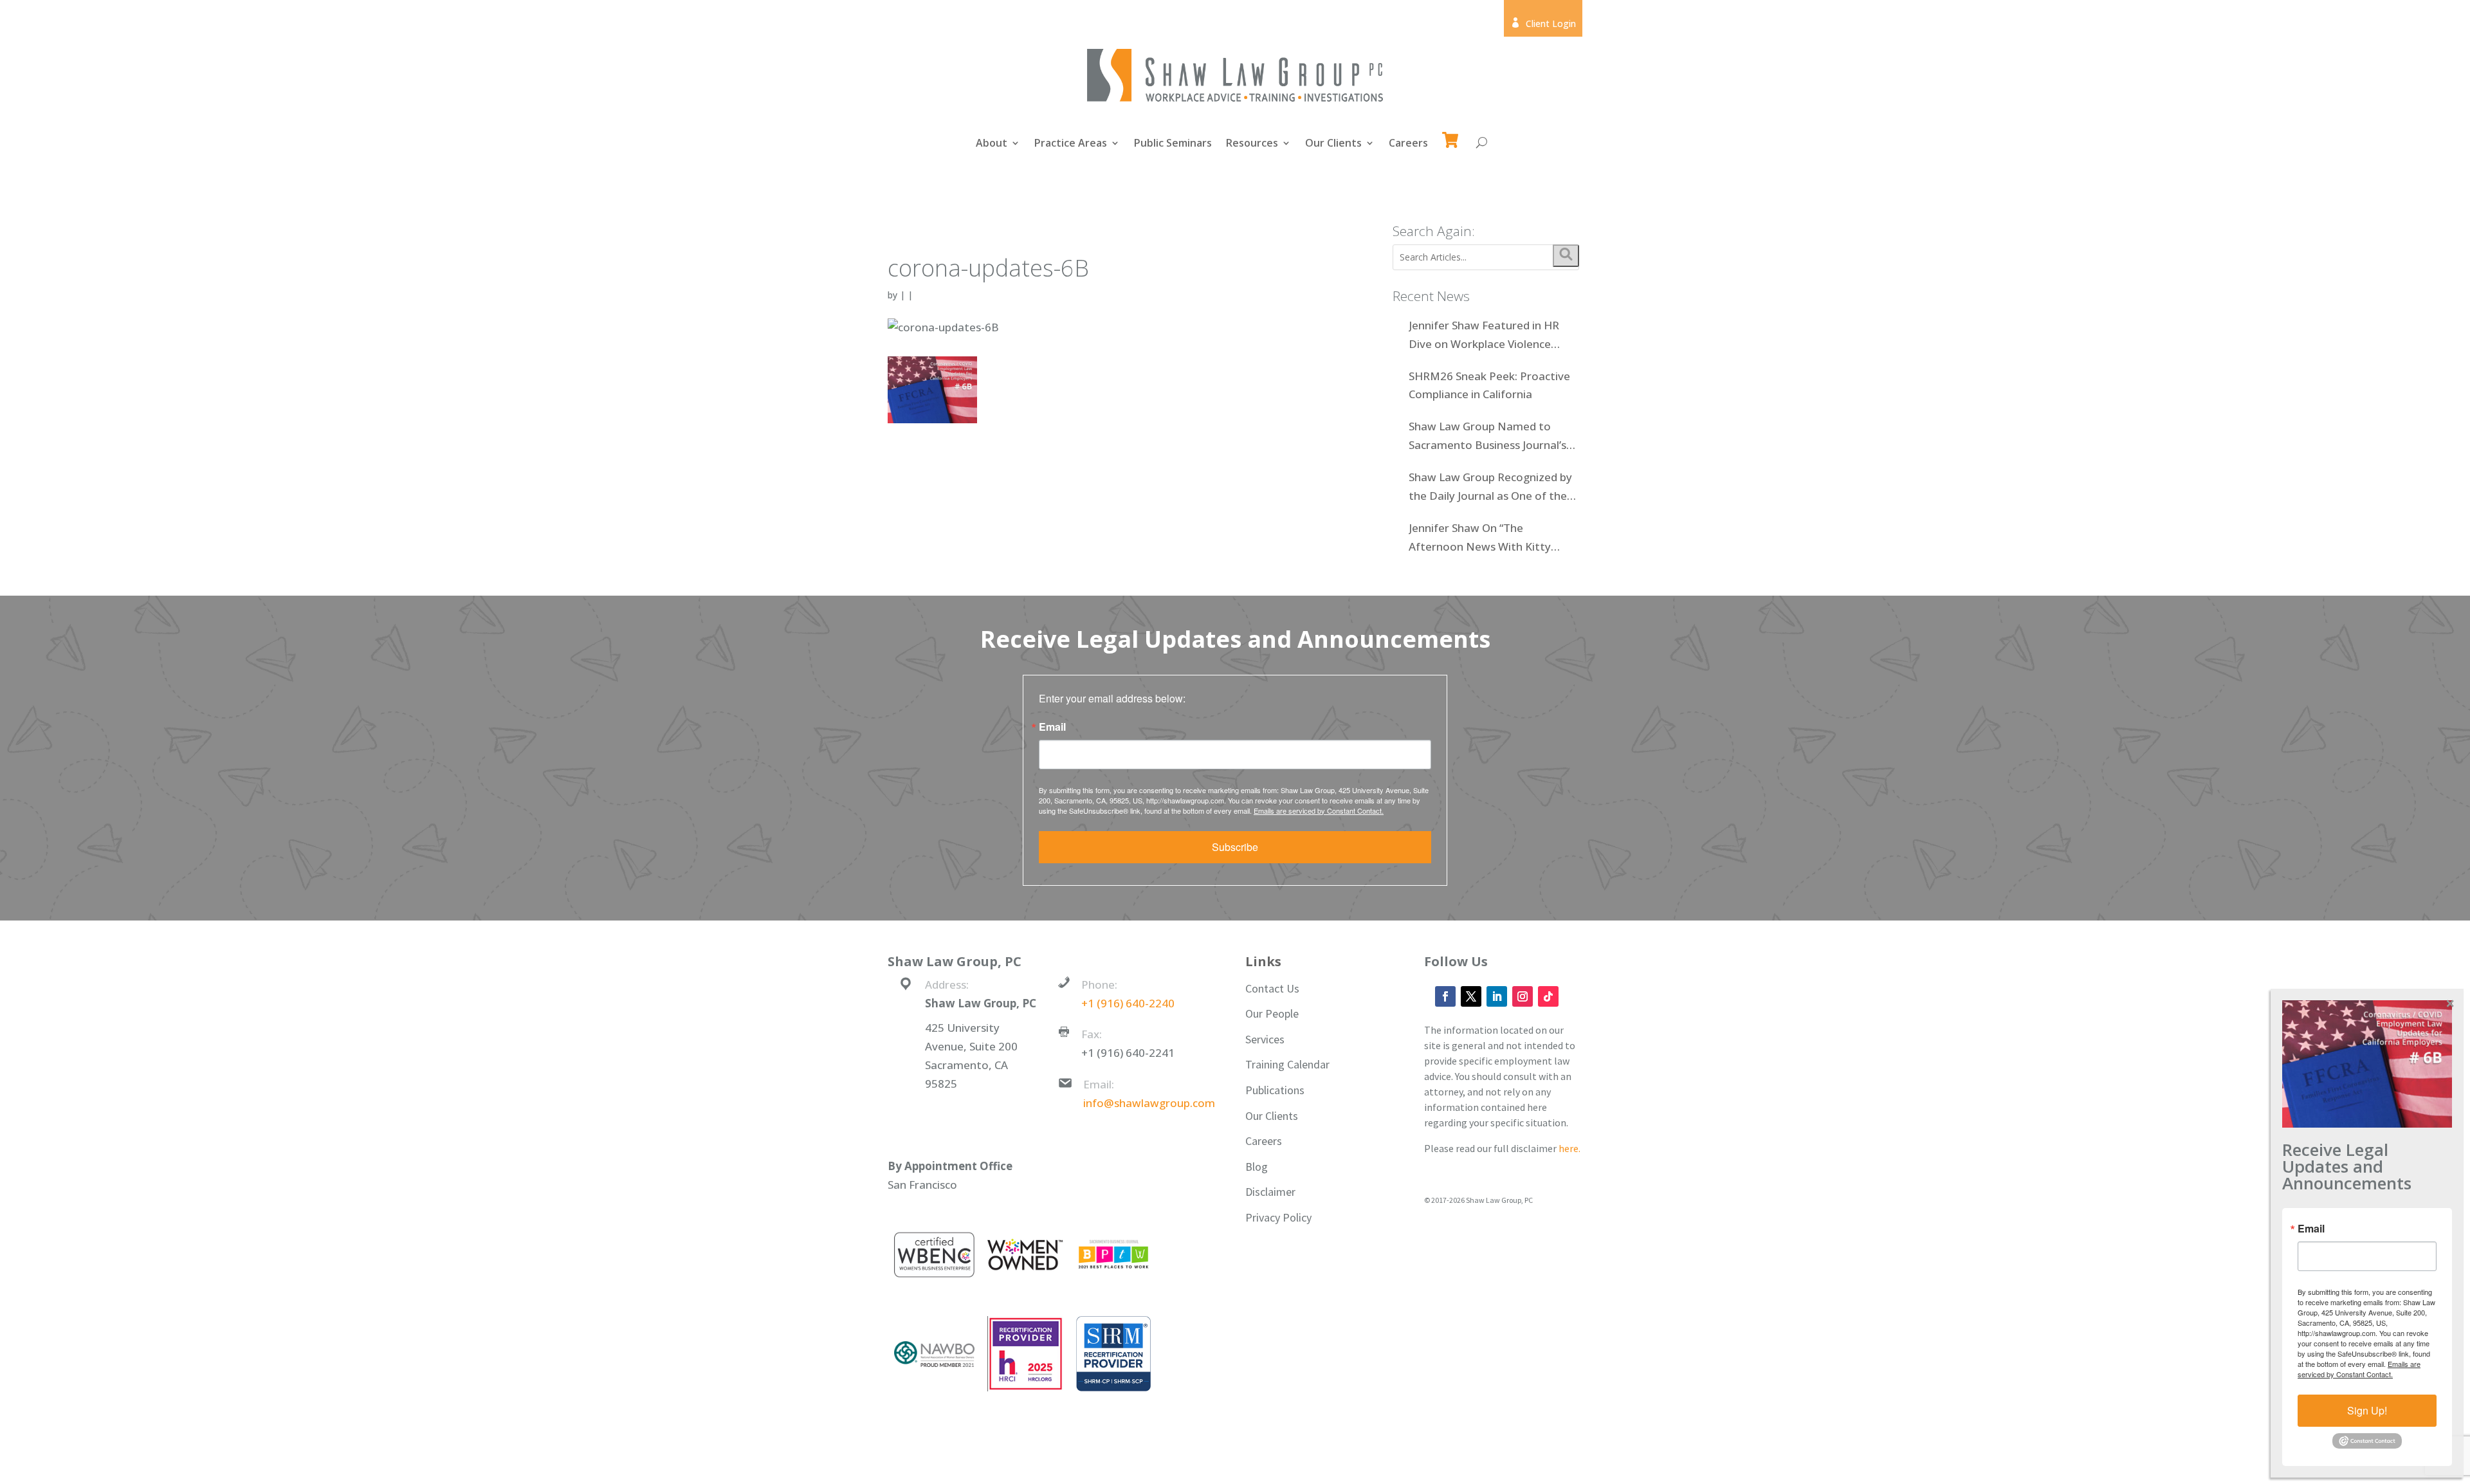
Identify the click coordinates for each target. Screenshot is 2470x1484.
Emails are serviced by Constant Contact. (1319, 811)
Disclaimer (1270, 1192)
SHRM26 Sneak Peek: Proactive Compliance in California (1489, 385)
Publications (1275, 1090)
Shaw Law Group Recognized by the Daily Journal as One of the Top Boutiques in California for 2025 (1490, 488)
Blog (1257, 1167)
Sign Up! (2367, 1410)
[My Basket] (1453, 134)
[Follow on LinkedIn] (1497, 996)
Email (1052, 727)
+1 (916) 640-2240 (1128, 1003)
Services (1265, 1039)
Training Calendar (1287, 1064)
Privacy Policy (1278, 1217)
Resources (1252, 144)
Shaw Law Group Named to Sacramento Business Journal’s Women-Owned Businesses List (1489, 437)
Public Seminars (1173, 144)
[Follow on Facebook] (1445, 996)
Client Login (1543, 23)
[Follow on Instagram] (1523, 996)
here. (1569, 1148)
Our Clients (1333, 144)
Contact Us (1272, 988)
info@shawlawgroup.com (1149, 1103)
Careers (1408, 144)
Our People (1272, 1013)
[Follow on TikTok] (1548, 996)
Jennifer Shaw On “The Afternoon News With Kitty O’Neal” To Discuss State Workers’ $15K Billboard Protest (1492, 538)
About (992, 144)
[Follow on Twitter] (1471, 996)
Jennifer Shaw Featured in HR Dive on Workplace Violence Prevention (1484, 336)
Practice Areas (1071, 144)
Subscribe (1235, 847)
